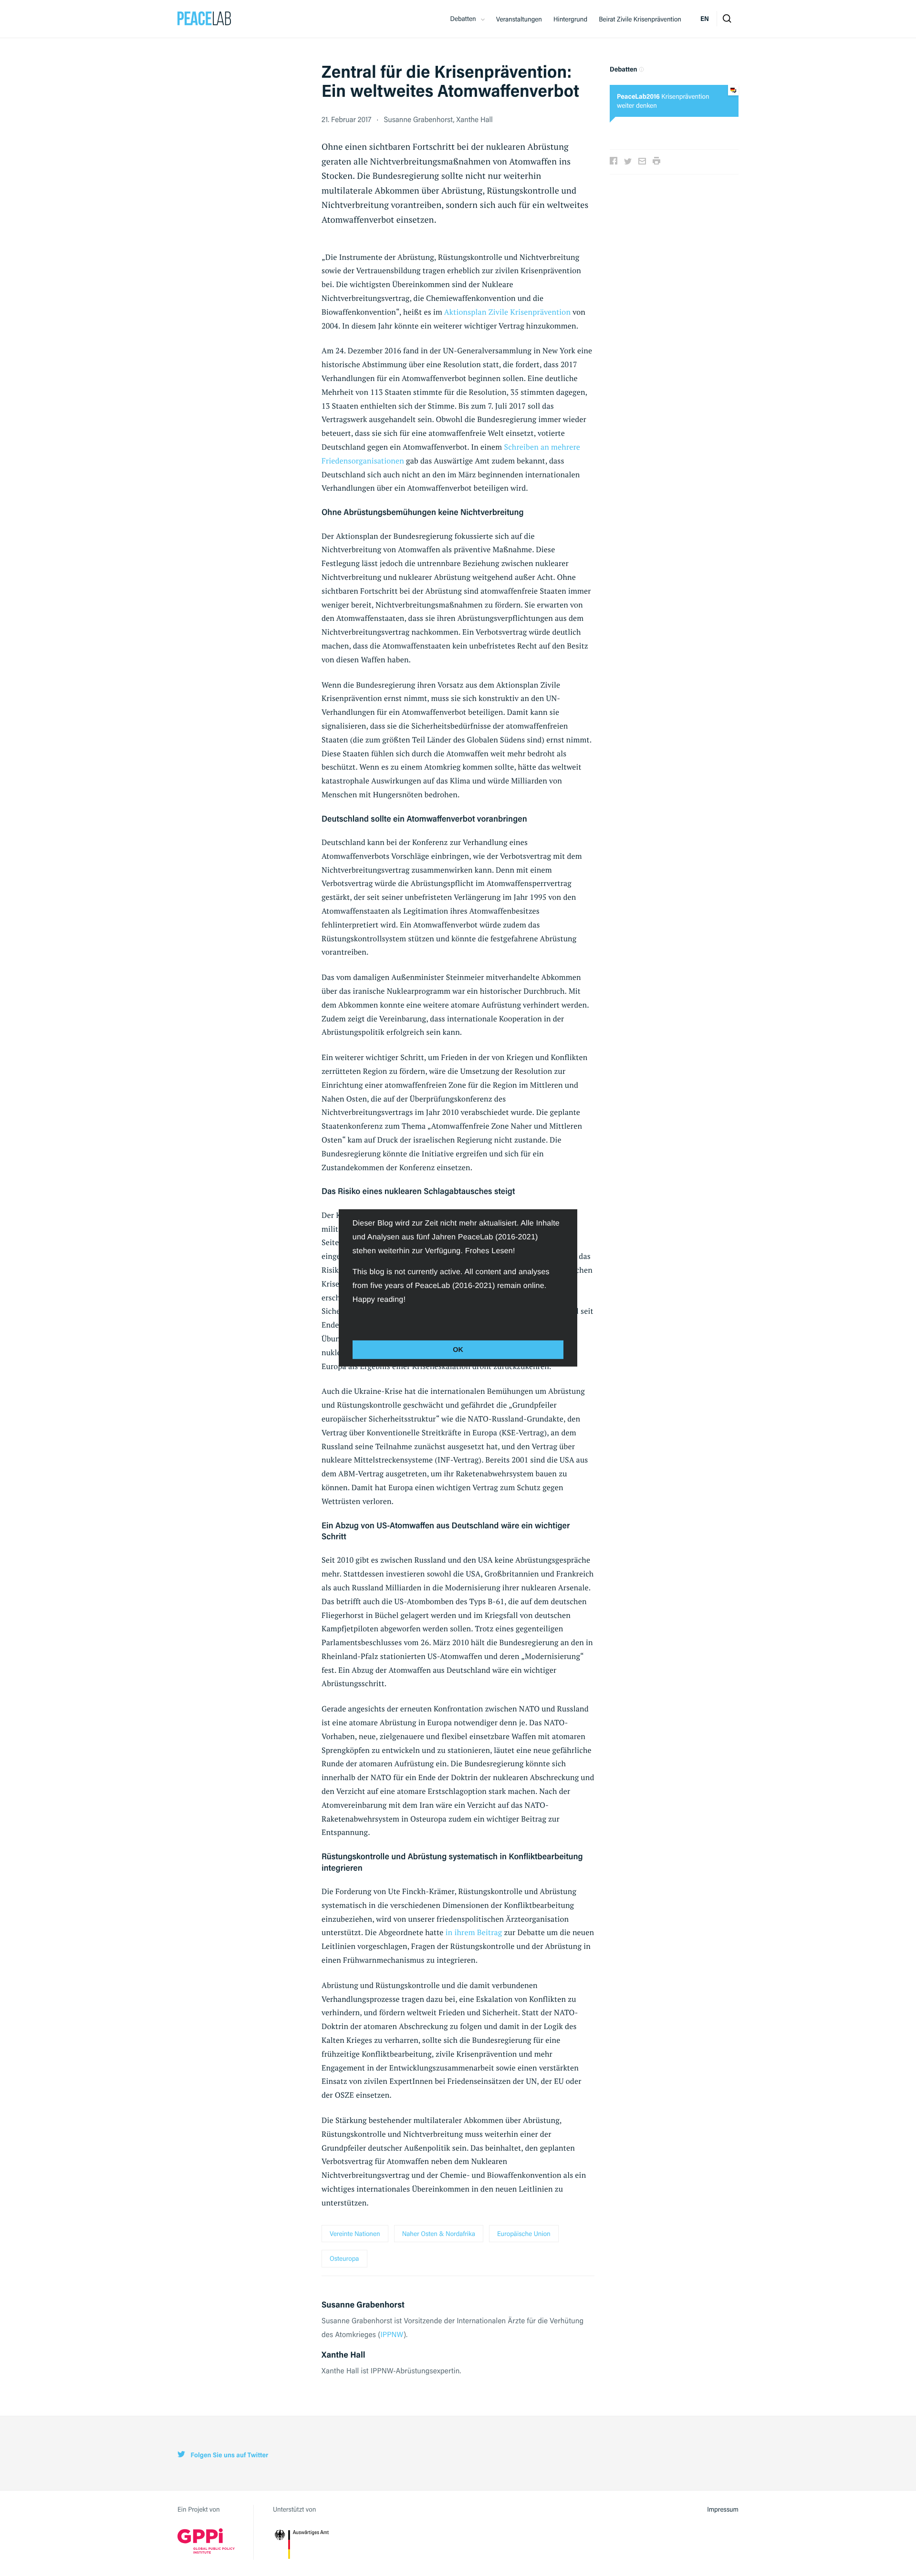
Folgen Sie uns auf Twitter (229, 2455)
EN (705, 19)
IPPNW (392, 2334)
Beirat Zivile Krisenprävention (640, 19)
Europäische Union (524, 2234)
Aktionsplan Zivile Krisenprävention (507, 312)
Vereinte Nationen (355, 2234)
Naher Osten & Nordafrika (439, 2234)
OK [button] (458, 1350)
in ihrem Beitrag (474, 1932)
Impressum (723, 2509)
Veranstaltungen (519, 19)
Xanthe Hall (474, 119)
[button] (354, 1320)
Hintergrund (570, 19)
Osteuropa (344, 2258)
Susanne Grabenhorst (419, 119)
